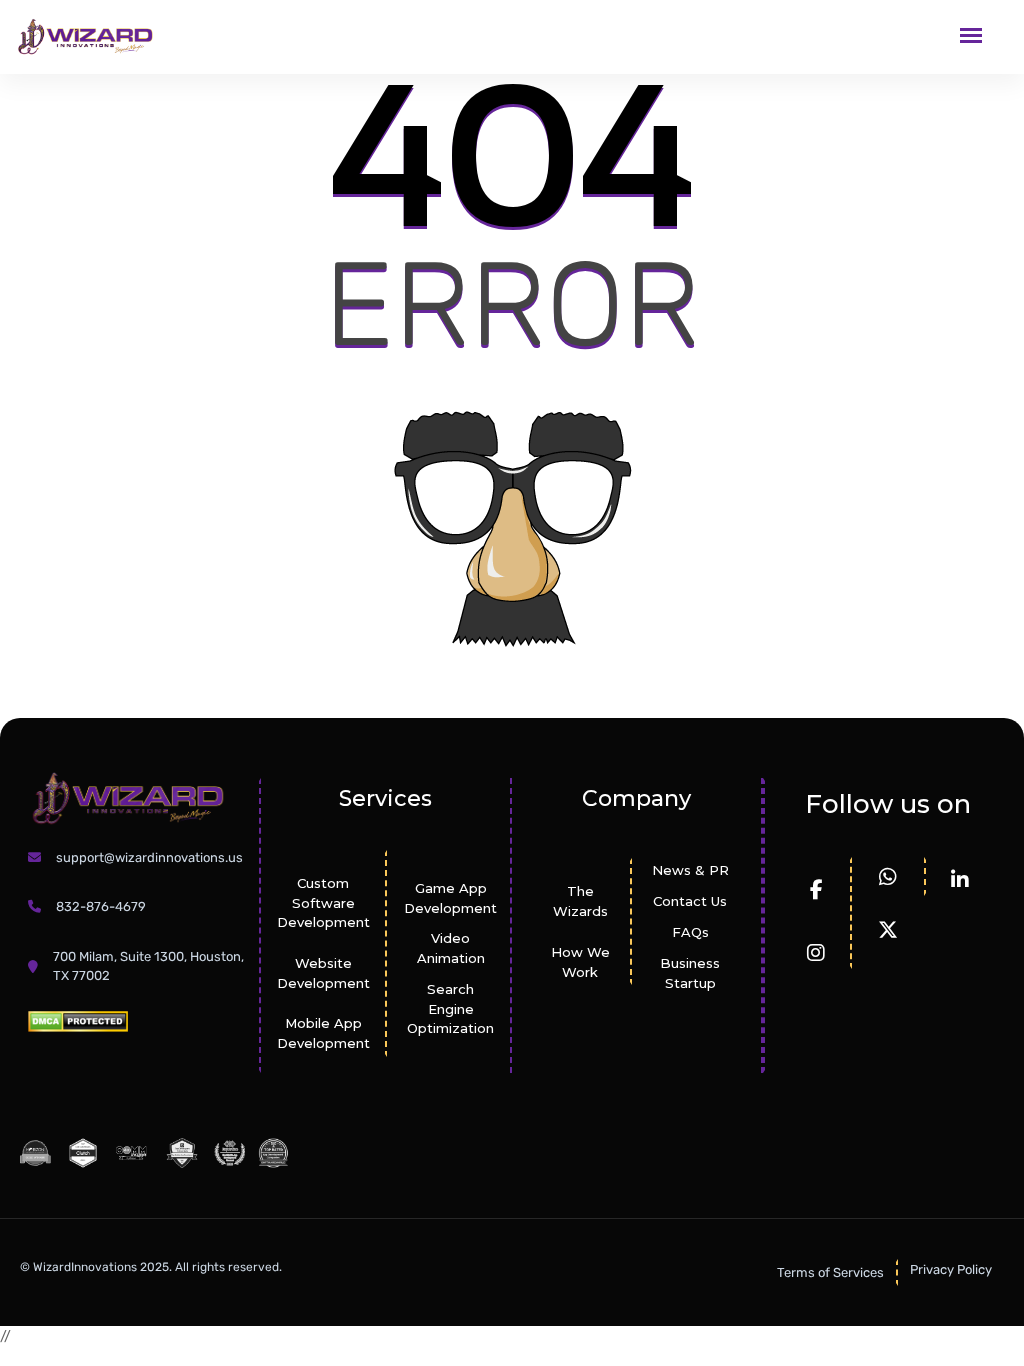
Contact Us (690, 901)
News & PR (690, 870)
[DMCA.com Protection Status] (78, 1020)
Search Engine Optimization (450, 1009)
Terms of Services (830, 1272)
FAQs (690, 932)
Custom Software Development (323, 903)
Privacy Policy (951, 1269)
